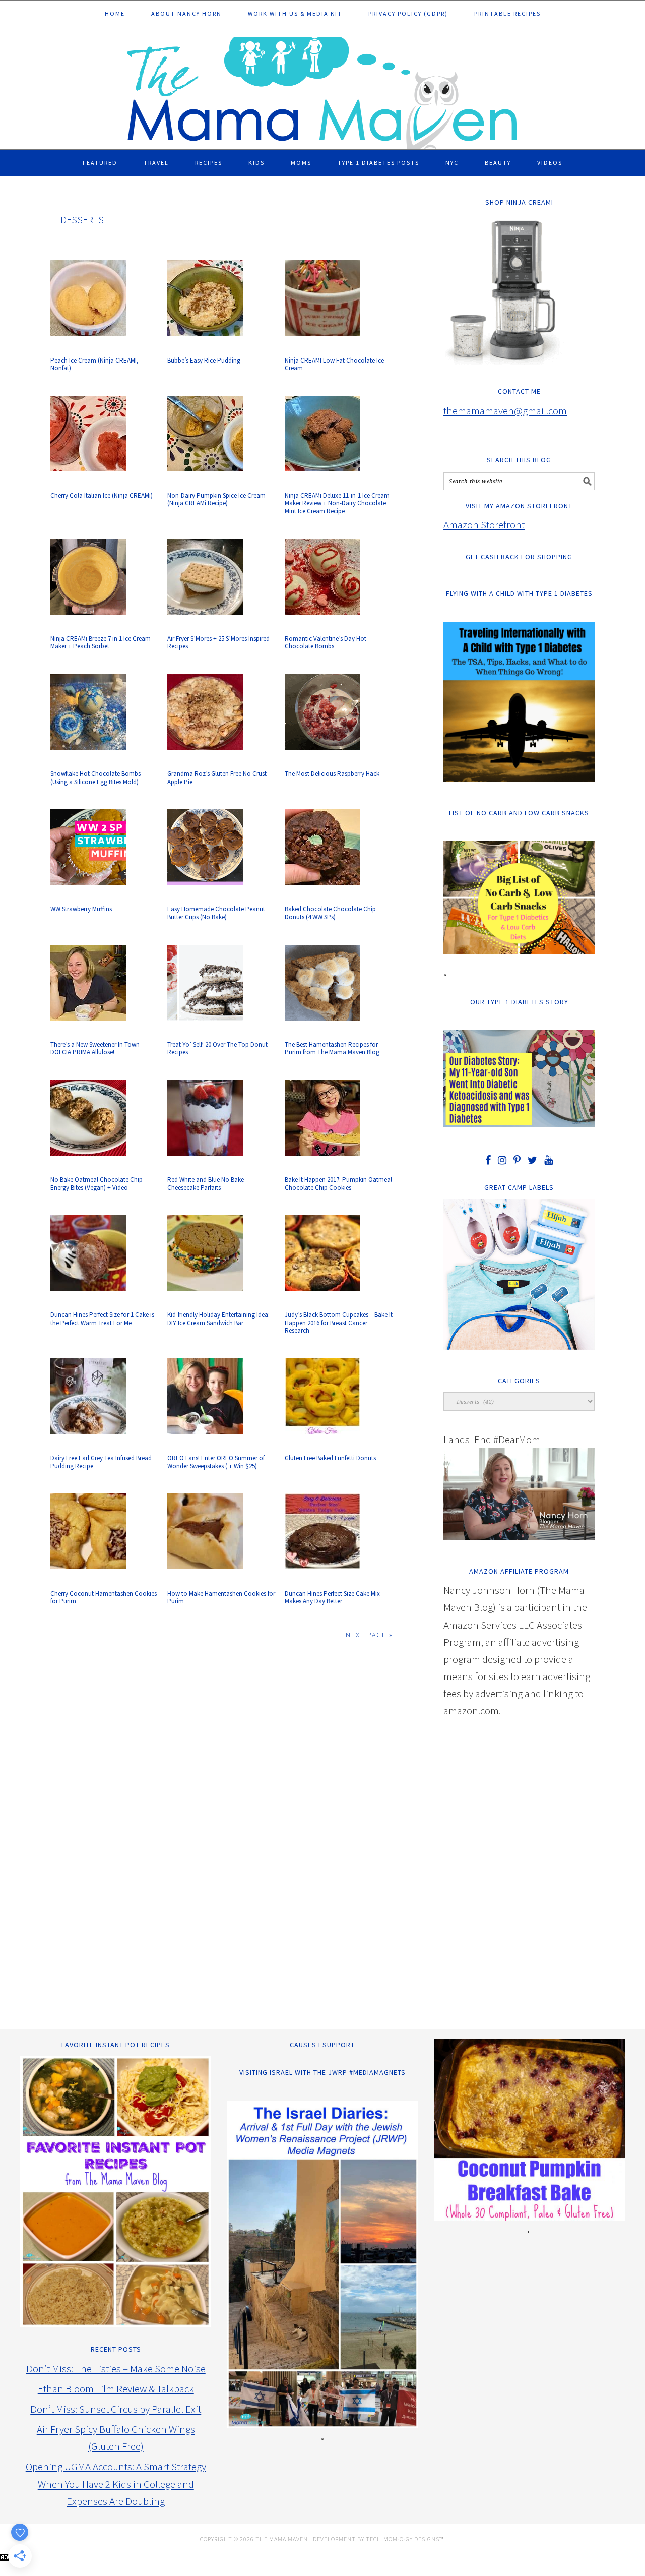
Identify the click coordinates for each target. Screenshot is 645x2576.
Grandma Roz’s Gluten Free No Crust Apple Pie (217, 778)
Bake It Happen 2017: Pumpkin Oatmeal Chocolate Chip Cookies (338, 1184)
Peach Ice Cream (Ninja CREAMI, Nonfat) (94, 364)
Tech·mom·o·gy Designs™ (405, 2539)
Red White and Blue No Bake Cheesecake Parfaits (206, 1184)
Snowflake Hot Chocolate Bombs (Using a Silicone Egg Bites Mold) (95, 778)
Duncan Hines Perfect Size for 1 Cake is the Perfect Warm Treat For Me (102, 1319)
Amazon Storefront (484, 525)
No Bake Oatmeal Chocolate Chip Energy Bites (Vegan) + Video (96, 1184)
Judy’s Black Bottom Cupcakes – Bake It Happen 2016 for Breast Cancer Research (339, 1323)
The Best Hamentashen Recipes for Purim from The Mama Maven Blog (332, 1049)
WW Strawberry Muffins (81, 909)
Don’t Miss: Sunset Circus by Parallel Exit (116, 2409)
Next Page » (369, 1635)
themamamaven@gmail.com (505, 411)
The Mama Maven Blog (322, 89)
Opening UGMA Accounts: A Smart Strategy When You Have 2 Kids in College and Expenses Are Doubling (116, 2483)
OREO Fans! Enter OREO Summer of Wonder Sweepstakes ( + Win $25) (216, 1462)
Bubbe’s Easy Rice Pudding (204, 360)
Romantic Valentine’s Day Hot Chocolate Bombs (326, 643)
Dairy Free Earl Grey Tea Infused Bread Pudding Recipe (101, 1462)
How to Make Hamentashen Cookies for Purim (221, 1598)
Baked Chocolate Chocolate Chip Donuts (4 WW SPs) (330, 913)
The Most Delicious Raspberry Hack (332, 774)
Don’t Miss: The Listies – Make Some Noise (116, 2369)
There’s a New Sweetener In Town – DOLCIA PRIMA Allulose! (97, 1049)
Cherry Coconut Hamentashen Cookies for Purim (104, 1598)
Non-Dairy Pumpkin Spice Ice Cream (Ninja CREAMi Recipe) (216, 499)
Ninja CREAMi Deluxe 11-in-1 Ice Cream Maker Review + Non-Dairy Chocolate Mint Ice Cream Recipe (337, 503)
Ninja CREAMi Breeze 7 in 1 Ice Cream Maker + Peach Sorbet (101, 643)
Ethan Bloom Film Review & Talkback (116, 2389)
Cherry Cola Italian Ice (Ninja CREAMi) (102, 495)
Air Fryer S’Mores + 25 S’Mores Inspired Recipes (218, 643)
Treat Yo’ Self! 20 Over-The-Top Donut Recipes (217, 1049)
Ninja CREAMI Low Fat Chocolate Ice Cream (334, 364)
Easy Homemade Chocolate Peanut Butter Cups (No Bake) (216, 913)
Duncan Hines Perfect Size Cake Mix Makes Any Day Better (332, 1598)
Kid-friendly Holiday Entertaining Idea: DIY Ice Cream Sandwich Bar (218, 1319)
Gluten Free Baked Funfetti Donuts (330, 1458)
